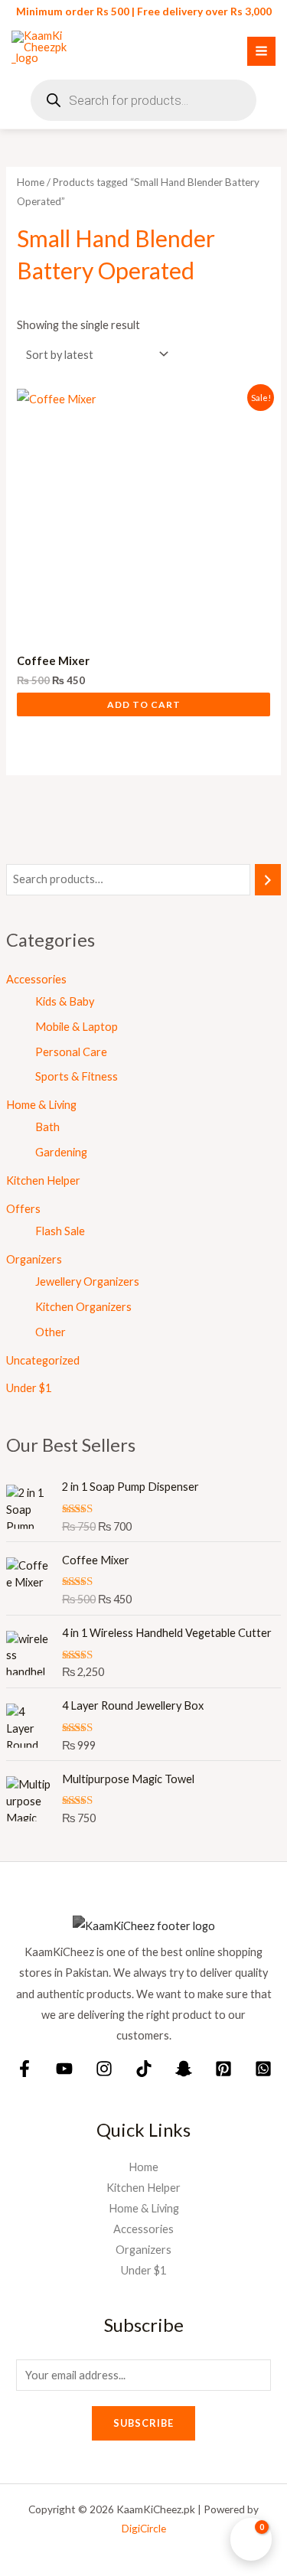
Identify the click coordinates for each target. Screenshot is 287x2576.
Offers (23, 1209)
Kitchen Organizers (83, 1307)
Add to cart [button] (144, 704)
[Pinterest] (223, 2069)
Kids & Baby (65, 1001)
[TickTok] (144, 2069)
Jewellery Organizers (87, 1281)
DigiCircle (144, 2528)
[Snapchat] (184, 2069)
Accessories (36, 979)
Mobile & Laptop (77, 1027)
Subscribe (143, 2423)
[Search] (268, 879)
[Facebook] (24, 2069)
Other (51, 1332)
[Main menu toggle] (261, 51)
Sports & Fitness (77, 1076)
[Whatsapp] (263, 2069)
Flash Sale (60, 1231)
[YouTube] (64, 2069)
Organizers (34, 1259)
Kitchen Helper (43, 1180)
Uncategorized (43, 1360)
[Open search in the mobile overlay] (143, 100)
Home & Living (41, 1105)
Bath (47, 1127)
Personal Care (71, 1052)
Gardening (61, 1152)
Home (31, 182)
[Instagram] (104, 2069)
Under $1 (29, 1388)
